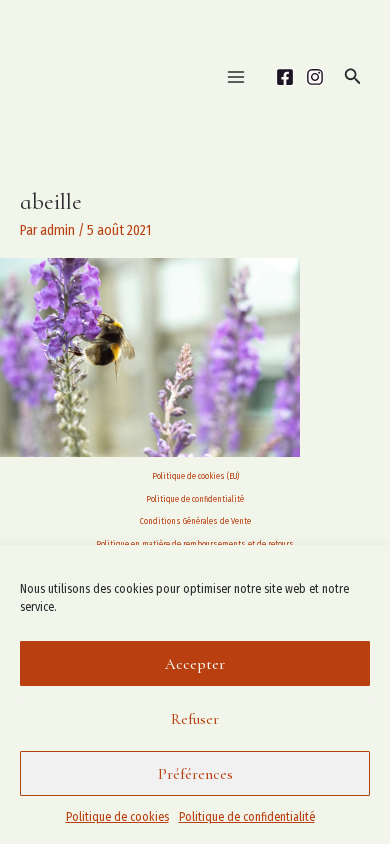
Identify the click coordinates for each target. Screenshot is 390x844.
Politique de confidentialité (247, 817)
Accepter (195, 664)
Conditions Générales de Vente (195, 521)
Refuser (195, 719)
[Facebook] (285, 77)
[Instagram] (315, 77)
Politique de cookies (117, 817)
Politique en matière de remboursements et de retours (195, 544)
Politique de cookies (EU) (195, 476)
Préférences (195, 774)
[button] (353, 77)
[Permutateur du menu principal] (236, 76)
